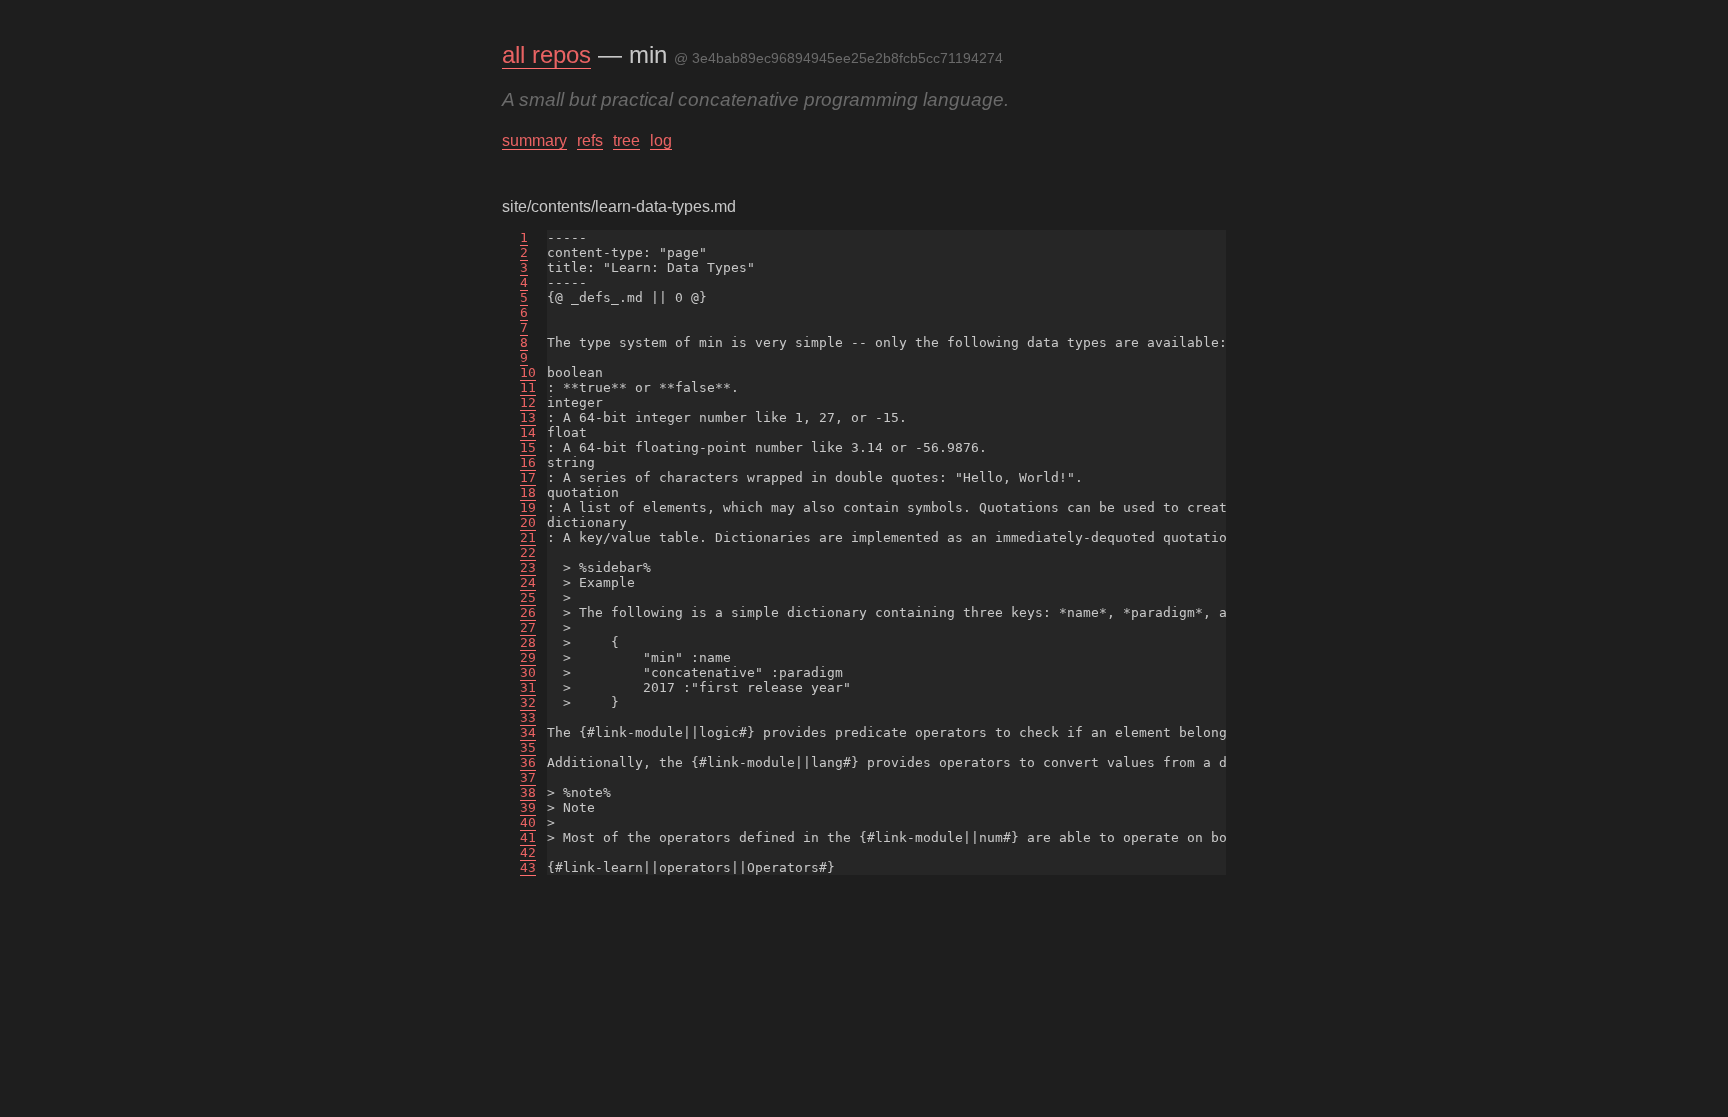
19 (528, 507)
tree (626, 140)
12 (528, 402)
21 (528, 537)
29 (528, 657)
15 (528, 447)
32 (528, 702)
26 (528, 612)
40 (528, 822)
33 (528, 717)
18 (528, 492)
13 (528, 417)
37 (528, 777)
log (661, 140)
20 (528, 522)
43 (528, 867)
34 (528, 732)
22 (528, 552)
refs (590, 140)
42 (528, 852)
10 (528, 372)
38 (528, 792)
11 (528, 387)
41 (528, 837)
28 (528, 642)
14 (528, 432)
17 (528, 477)
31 (528, 687)
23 (528, 567)
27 (528, 627)
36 (528, 762)
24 (528, 582)
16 (528, 462)
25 (528, 597)
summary (534, 140)
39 (528, 807)
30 (528, 672)
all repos (546, 54)
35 (528, 747)
